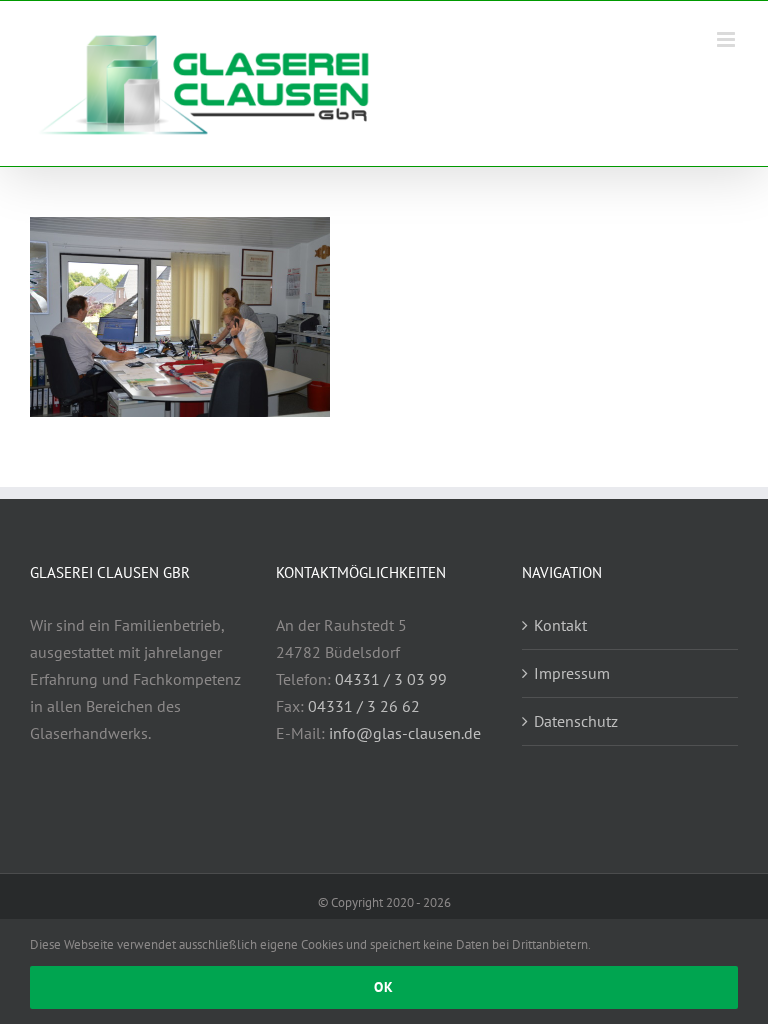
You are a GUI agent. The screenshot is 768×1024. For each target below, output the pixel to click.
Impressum (572, 673)
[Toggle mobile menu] (727, 39)
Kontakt (560, 625)
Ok (384, 987)
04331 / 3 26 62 (364, 706)
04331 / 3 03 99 (391, 679)
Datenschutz (576, 721)
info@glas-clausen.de (405, 733)
